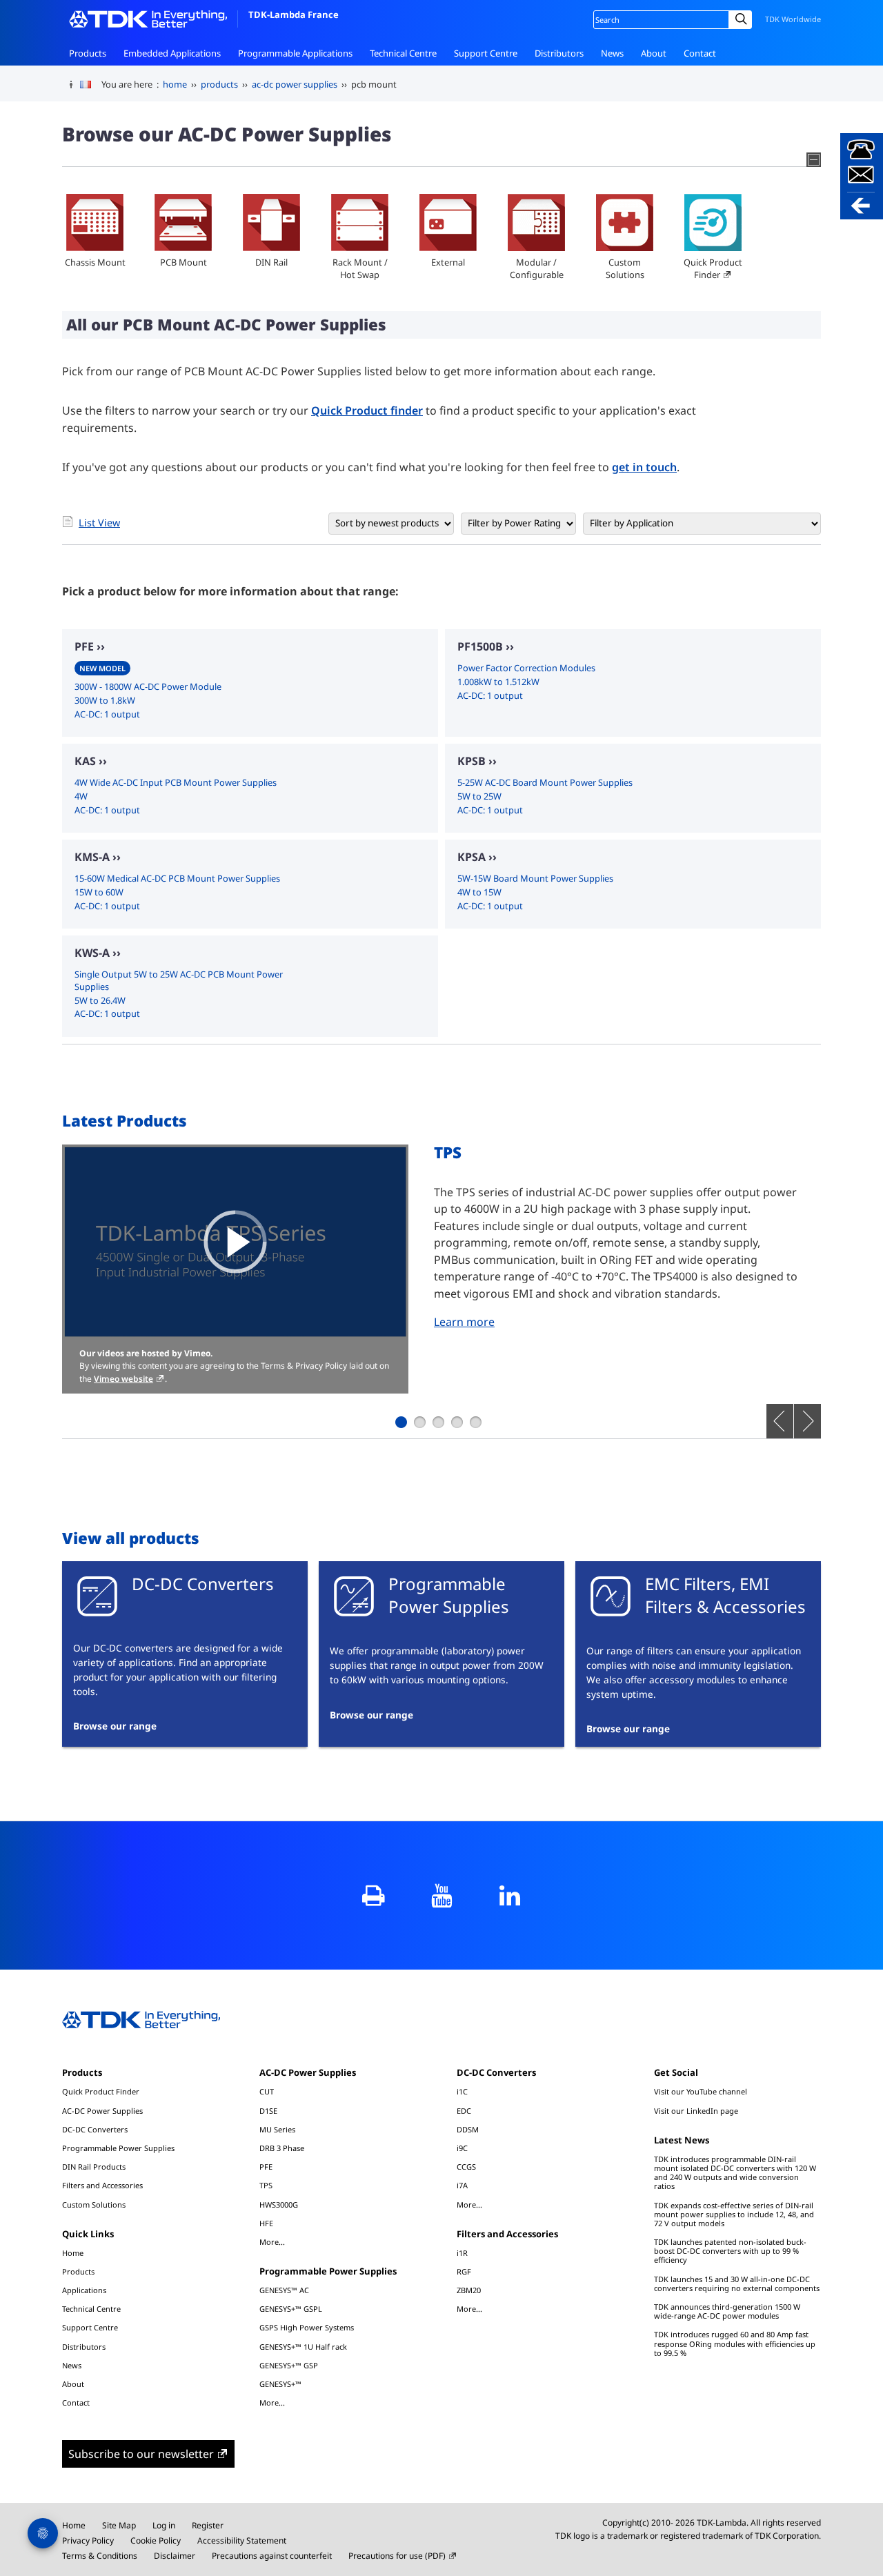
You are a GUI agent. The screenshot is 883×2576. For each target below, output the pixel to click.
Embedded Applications (172, 53)
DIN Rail (271, 262)
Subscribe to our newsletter (141, 2454)
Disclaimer (175, 2556)
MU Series (277, 2129)
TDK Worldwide (793, 19)
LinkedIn (510, 1895)
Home (73, 2253)
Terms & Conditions (100, 2556)
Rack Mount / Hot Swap (360, 268)
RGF (464, 2271)
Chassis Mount (95, 262)
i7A (462, 2185)
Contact (700, 53)
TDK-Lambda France (294, 14)
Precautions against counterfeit (272, 2556)
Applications (84, 2290)
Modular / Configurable (537, 268)
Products (88, 53)
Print (374, 1895)
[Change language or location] (91, 85)
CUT (267, 2091)
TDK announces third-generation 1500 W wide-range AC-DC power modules (727, 2311)
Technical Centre (403, 53)
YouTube (442, 1895)
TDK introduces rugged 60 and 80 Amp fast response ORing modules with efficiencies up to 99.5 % (735, 2343)
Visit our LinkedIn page (696, 2111)
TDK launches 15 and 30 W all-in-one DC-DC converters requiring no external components (737, 2283)
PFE (266, 2167)
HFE (266, 2223)
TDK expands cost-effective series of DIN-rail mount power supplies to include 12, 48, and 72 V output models (734, 2214)
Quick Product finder (367, 410)
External (448, 262)
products (219, 84)
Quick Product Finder (713, 268)
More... (272, 2241)
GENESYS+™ (280, 2384)
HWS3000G (279, 2205)
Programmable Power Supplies (118, 2148)
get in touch (644, 467)
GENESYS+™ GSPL (291, 2309)
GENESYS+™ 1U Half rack (303, 2347)
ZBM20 (469, 2290)
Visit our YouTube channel (701, 2091)
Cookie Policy (156, 2540)
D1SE (268, 2111)
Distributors (559, 53)
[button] (862, 176)
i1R (462, 2253)
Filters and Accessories (102, 2185)
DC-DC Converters (95, 2129)
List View (99, 523)
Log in (164, 2525)
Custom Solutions (625, 268)
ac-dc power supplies (295, 84)
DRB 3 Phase (282, 2148)
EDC (464, 2111)
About (654, 53)
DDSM (468, 2129)
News (612, 53)
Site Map (119, 2525)
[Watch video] (235, 1242)
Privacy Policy (88, 2540)
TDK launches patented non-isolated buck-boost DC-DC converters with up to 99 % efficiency (730, 2251)
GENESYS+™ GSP (289, 2365)
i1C (462, 2091)
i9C (462, 2148)
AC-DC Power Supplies (102, 2111)
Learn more (464, 1322)
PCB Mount (183, 262)
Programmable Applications (295, 53)
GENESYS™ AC (284, 2290)
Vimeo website (123, 1379)
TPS (266, 2185)
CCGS (466, 2167)
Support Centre (486, 53)
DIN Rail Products (94, 2167)
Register (208, 2525)
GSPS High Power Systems (307, 2327)
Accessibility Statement (242, 2540)
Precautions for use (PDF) (397, 2556)
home (175, 84)
